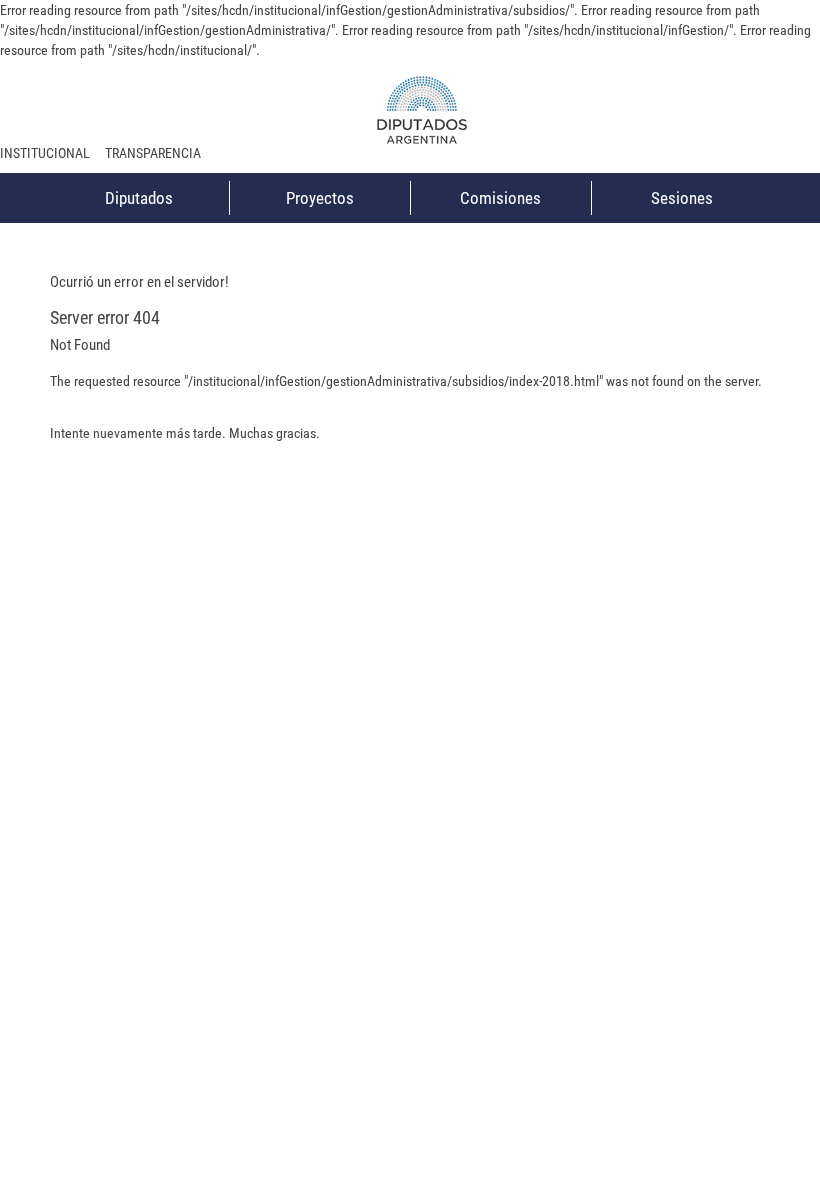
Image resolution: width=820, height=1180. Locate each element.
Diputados (139, 198)
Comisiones (500, 198)
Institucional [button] (45, 153)
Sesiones (682, 198)
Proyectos (320, 198)
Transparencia (153, 153)
